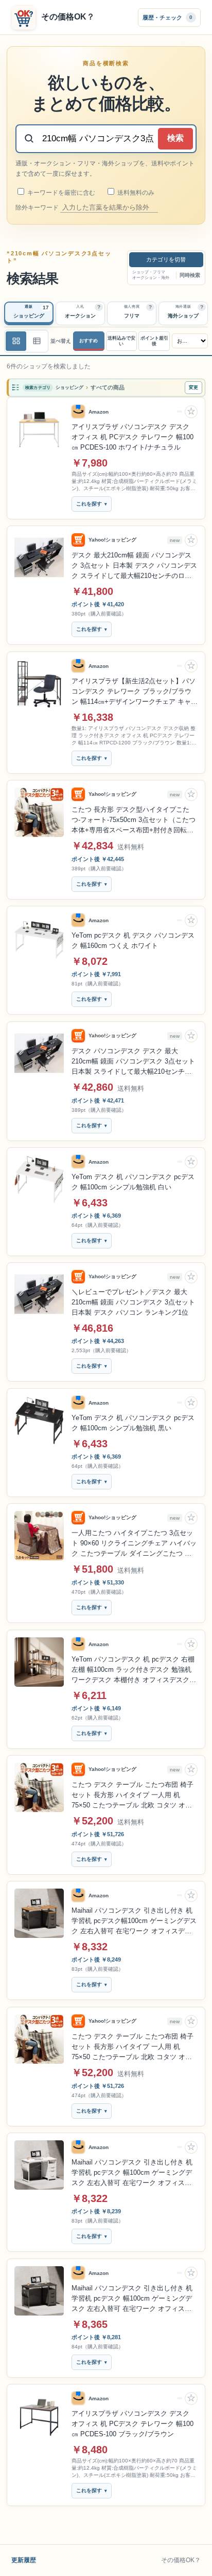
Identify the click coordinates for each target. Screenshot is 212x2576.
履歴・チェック (167, 17)
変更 (193, 387)
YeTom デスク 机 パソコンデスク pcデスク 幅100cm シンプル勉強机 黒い (133, 1423)
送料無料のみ (135, 193)
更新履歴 (24, 2560)
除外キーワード (38, 208)
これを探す (89, 504)
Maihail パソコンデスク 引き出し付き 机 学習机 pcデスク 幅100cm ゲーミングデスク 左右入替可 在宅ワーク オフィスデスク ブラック (132, 2299)
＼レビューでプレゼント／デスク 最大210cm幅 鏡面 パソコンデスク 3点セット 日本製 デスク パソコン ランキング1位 (133, 1302)
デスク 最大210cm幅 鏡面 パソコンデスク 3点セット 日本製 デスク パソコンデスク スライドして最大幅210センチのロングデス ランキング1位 (134, 566)
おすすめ (89, 341)
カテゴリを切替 (166, 259)
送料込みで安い (121, 341)
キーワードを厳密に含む (60, 193)
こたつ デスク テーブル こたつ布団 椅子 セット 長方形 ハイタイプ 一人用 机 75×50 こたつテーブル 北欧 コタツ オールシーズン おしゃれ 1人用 (132, 1796)
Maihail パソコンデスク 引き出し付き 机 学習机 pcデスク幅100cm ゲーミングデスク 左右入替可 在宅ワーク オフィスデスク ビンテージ (134, 1921)
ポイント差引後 (154, 341)
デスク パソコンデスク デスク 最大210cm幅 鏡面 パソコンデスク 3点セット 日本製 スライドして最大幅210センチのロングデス (133, 1062)
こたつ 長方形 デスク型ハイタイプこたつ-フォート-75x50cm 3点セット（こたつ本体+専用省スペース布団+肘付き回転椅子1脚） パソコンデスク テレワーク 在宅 (134, 820)
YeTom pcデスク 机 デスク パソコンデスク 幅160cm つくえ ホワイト (133, 940)
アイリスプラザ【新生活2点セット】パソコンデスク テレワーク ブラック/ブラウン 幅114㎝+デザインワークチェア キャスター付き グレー (135, 692)
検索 (175, 138)
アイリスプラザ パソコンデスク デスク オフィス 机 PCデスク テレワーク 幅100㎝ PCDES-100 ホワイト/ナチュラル (132, 437)
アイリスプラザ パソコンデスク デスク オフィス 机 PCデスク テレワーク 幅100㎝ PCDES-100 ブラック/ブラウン (132, 2424)
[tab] (29, 313)
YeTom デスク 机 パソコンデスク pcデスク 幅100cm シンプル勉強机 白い (133, 1182)
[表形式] (37, 341)
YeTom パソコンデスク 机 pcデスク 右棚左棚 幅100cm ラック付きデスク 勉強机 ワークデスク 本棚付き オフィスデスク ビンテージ (133, 1670)
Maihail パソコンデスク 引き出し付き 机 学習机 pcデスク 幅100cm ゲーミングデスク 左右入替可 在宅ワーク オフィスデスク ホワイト (132, 2173)
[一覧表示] (16, 341)
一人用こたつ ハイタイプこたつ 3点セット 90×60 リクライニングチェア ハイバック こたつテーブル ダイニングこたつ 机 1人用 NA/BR (134, 1544)
